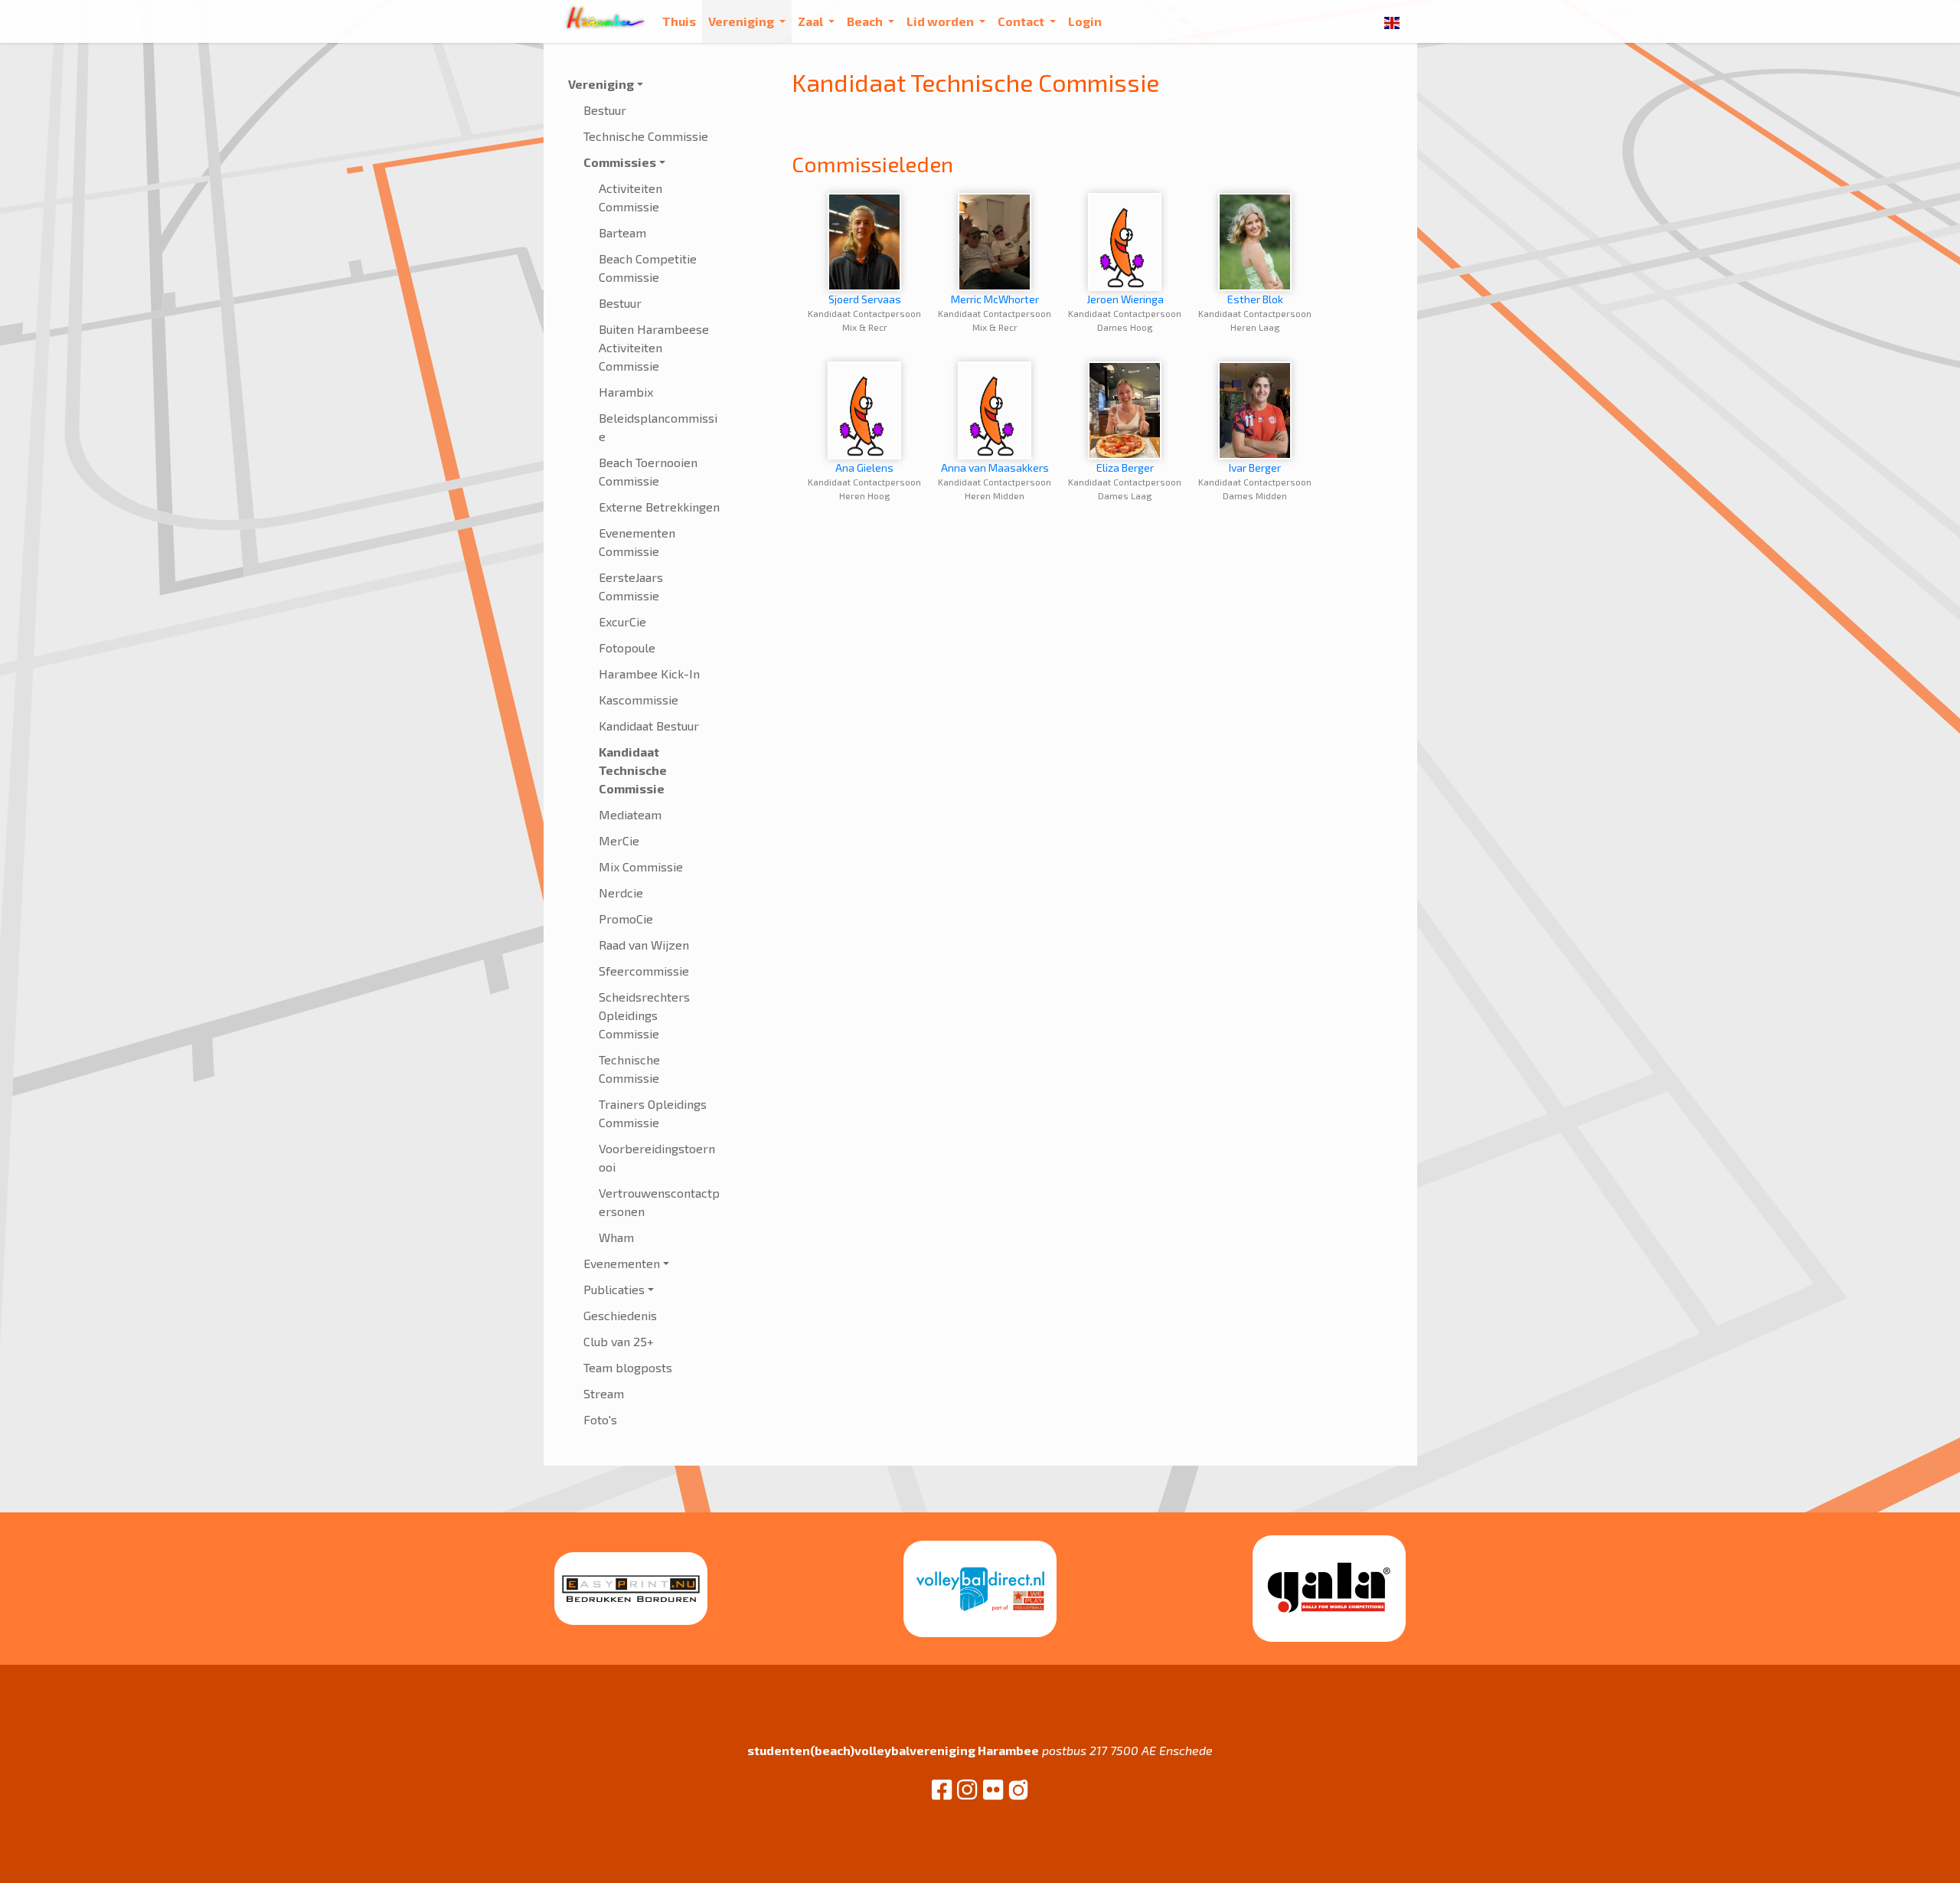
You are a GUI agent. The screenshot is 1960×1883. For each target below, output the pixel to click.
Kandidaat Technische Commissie (633, 770)
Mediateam (630, 814)
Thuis (679, 21)
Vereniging (742, 21)
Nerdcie (621, 892)
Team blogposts (628, 1367)
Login (1085, 21)
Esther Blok (1255, 299)
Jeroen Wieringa (1125, 299)
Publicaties (614, 1289)
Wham (616, 1237)
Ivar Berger (1255, 467)
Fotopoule (627, 647)
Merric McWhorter (995, 299)
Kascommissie (639, 700)
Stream (604, 1393)
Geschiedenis (620, 1315)
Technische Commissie (646, 136)
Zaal (812, 21)
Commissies (620, 162)
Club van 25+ (619, 1341)
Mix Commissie (641, 866)
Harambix (626, 392)
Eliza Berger (1125, 467)
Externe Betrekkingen (659, 507)
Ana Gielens (864, 467)
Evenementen (622, 1263)
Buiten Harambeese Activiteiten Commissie (654, 347)
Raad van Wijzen (644, 945)
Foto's (600, 1419)
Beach (866, 21)
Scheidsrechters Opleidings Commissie (644, 1015)
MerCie (619, 840)
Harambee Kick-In (649, 673)
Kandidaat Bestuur (649, 726)
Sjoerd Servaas (865, 299)
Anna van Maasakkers (995, 467)
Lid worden (941, 21)
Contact (1022, 21)
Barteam (622, 232)
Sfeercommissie (644, 971)
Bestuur (605, 110)
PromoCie (626, 919)
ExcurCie (622, 621)
